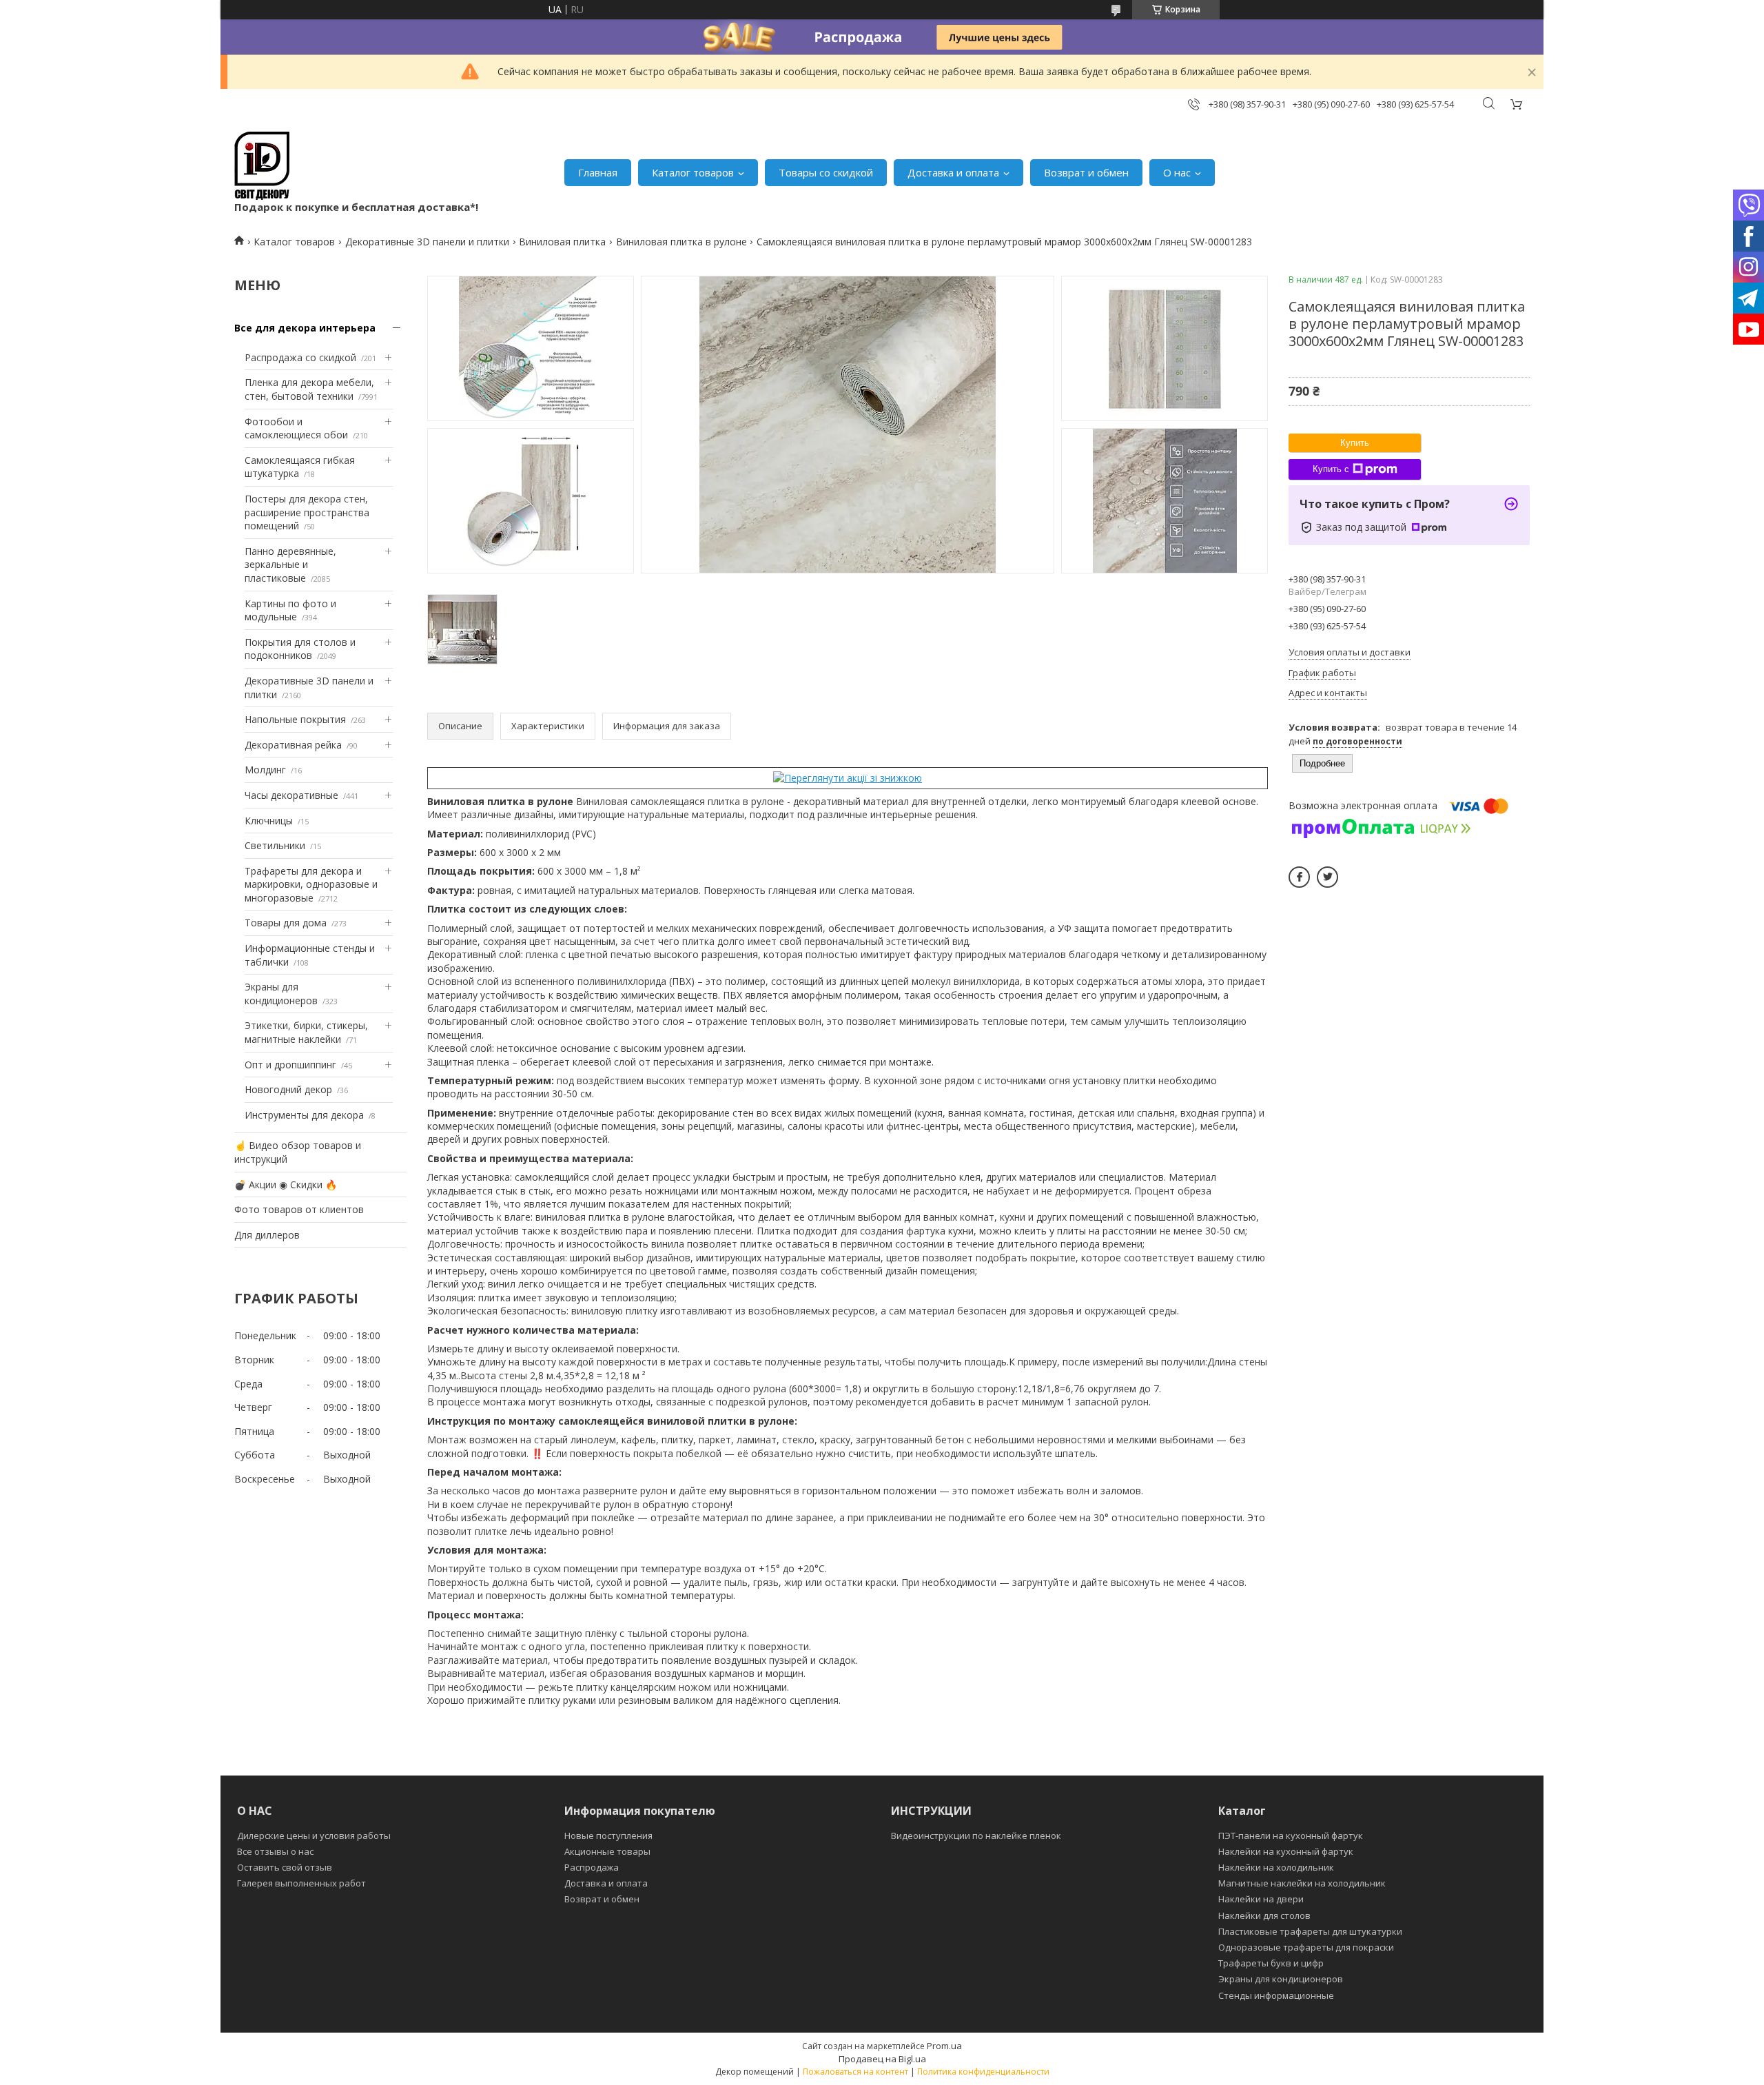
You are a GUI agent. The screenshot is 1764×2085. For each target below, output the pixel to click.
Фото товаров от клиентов (299, 1209)
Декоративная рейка (293, 745)
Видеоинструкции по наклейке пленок (976, 1835)
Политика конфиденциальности (983, 2072)
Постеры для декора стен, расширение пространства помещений (307, 512)
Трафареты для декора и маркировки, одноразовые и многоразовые (311, 884)
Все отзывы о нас (275, 1851)
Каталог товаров (693, 172)
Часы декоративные (291, 795)
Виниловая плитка (562, 242)
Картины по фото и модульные (290, 610)
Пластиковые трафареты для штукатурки (1310, 1931)
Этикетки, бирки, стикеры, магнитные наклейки (306, 1032)
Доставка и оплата (953, 172)
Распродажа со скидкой (300, 357)
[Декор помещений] (262, 166)
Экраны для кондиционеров (281, 994)
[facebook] (1299, 877)
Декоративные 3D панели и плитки (427, 242)
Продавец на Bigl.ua (882, 2059)
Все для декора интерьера (305, 328)
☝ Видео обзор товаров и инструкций (298, 1152)
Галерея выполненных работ (301, 1883)
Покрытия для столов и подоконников (300, 649)
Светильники (275, 845)
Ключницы (269, 821)
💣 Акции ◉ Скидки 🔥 (286, 1184)
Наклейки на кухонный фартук (1286, 1851)
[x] (1327, 877)
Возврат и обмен (1086, 172)
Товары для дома (286, 923)
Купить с (1331, 469)
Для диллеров (267, 1235)
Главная (598, 172)
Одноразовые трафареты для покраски (1306, 1947)
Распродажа (592, 1867)
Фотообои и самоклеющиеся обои (296, 428)
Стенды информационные (1276, 1995)
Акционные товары (607, 1851)
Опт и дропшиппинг (290, 1065)
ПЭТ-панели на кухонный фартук (1291, 1835)
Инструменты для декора (304, 1115)
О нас (1177, 172)
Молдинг (265, 770)
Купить (1355, 443)
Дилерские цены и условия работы (314, 1835)
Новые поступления (608, 1835)
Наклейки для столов (1264, 1915)
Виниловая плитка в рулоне (681, 242)
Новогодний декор (288, 1089)
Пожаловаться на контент (855, 2072)
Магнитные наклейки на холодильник (1302, 1883)
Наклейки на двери (1261, 1899)
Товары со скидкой (826, 172)
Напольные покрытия (295, 719)
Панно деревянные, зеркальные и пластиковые (290, 565)
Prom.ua (944, 2046)
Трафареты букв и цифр (1271, 1963)
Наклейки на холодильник (1276, 1867)
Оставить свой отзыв (285, 1867)
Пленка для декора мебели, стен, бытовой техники (309, 389)
